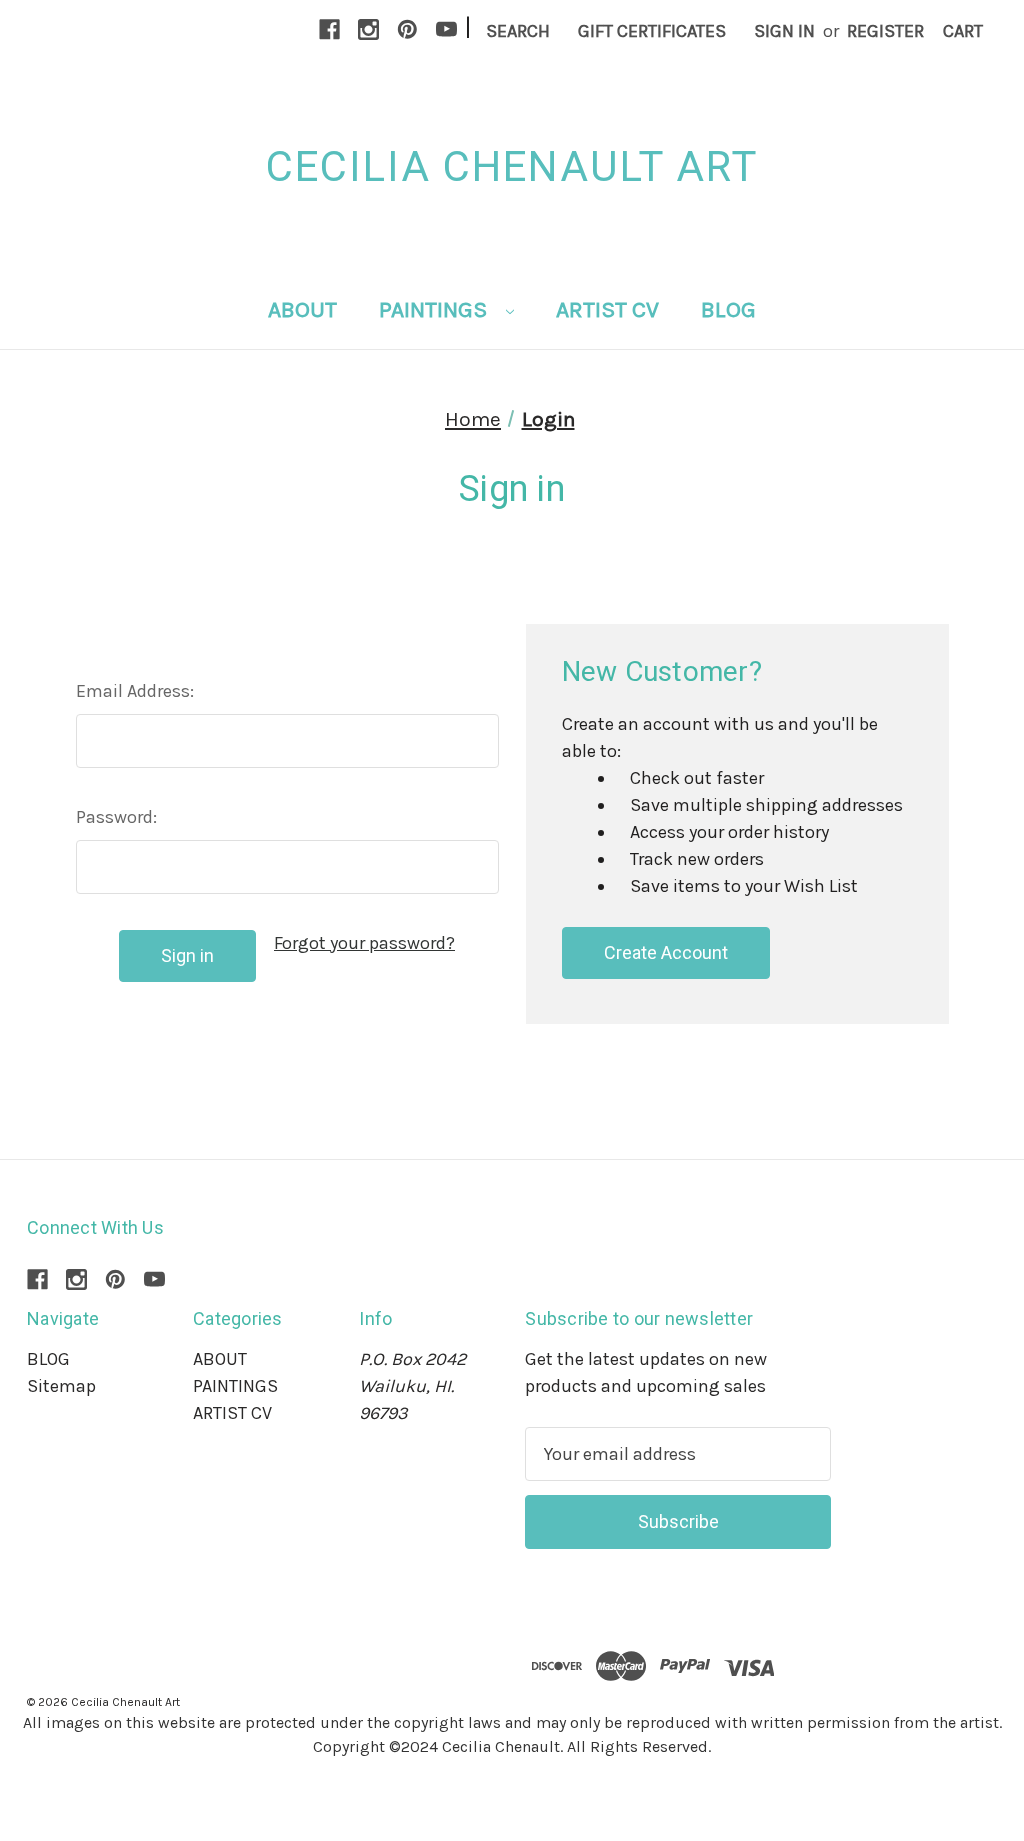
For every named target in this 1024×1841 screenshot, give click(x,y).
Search (518, 31)
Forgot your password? (364, 943)
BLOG (728, 309)
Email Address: (135, 691)
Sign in (784, 31)
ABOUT (302, 309)
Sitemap (61, 1386)
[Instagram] (368, 29)
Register (885, 31)
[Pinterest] (407, 29)
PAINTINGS (435, 309)
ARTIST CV (607, 309)
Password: (116, 817)
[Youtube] (446, 29)
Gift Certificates (652, 31)
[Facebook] (329, 29)
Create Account (666, 952)
